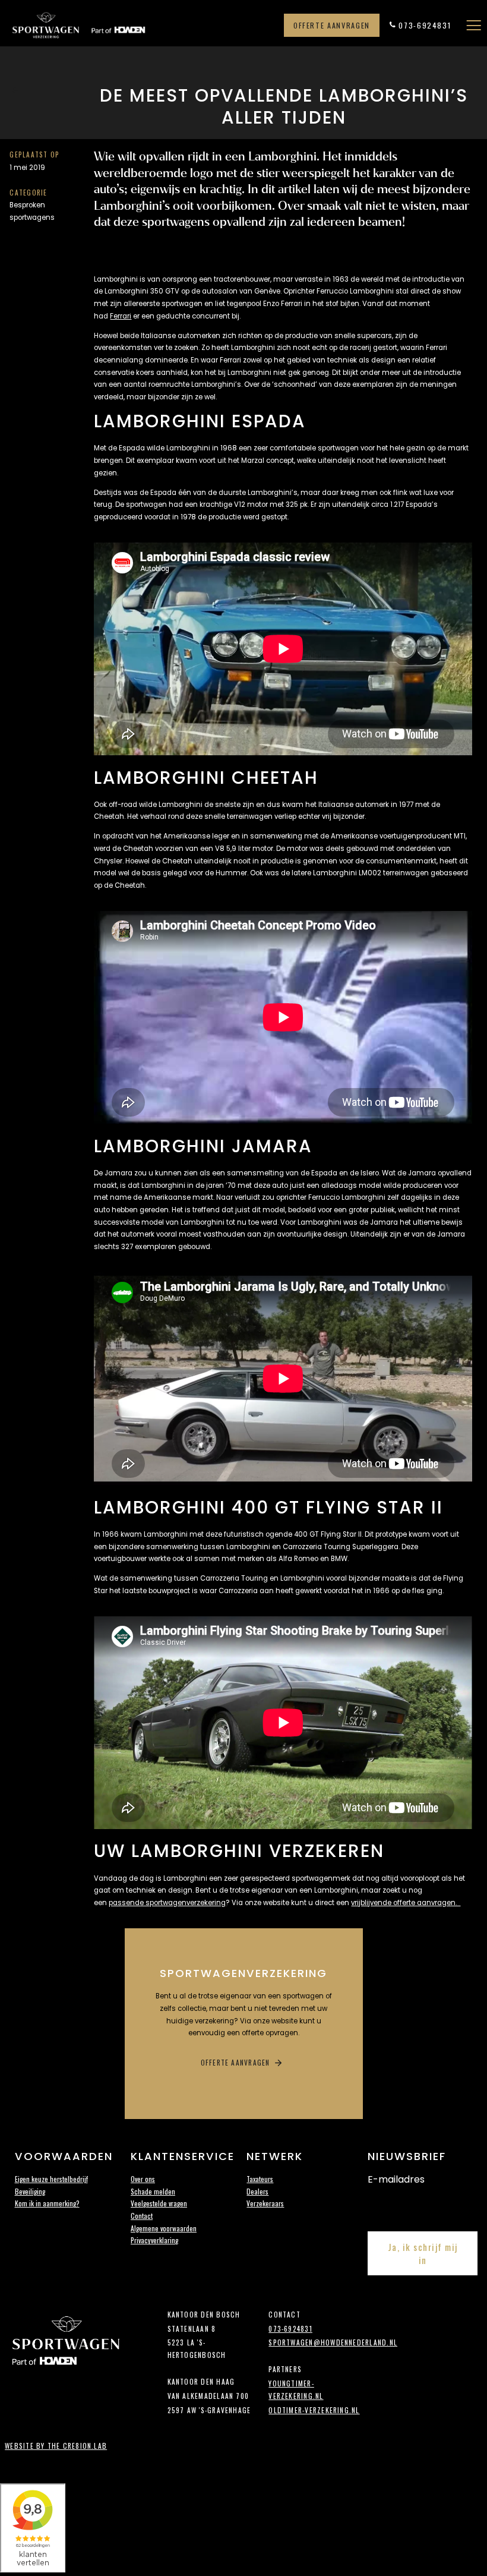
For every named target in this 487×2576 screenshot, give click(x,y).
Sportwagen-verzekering (103, 26)
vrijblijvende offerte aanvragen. (406, 1903)
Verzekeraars (265, 2203)
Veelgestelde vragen (159, 2203)
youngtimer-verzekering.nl (296, 2389)
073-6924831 (425, 25)
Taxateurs (260, 2179)
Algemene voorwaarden (164, 2228)
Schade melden (153, 2191)
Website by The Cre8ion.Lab (56, 2446)
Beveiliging (30, 2191)
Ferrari (121, 316)
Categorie (28, 192)
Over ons (143, 2179)
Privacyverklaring (154, 2240)
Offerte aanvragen (332, 25)
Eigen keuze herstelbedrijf (51, 2179)
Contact (142, 2216)
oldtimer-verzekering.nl (314, 2410)
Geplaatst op (34, 154)
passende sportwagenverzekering (167, 1903)
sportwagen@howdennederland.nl (314, 2342)
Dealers (257, 2191)
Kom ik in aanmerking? (47, 2203)
